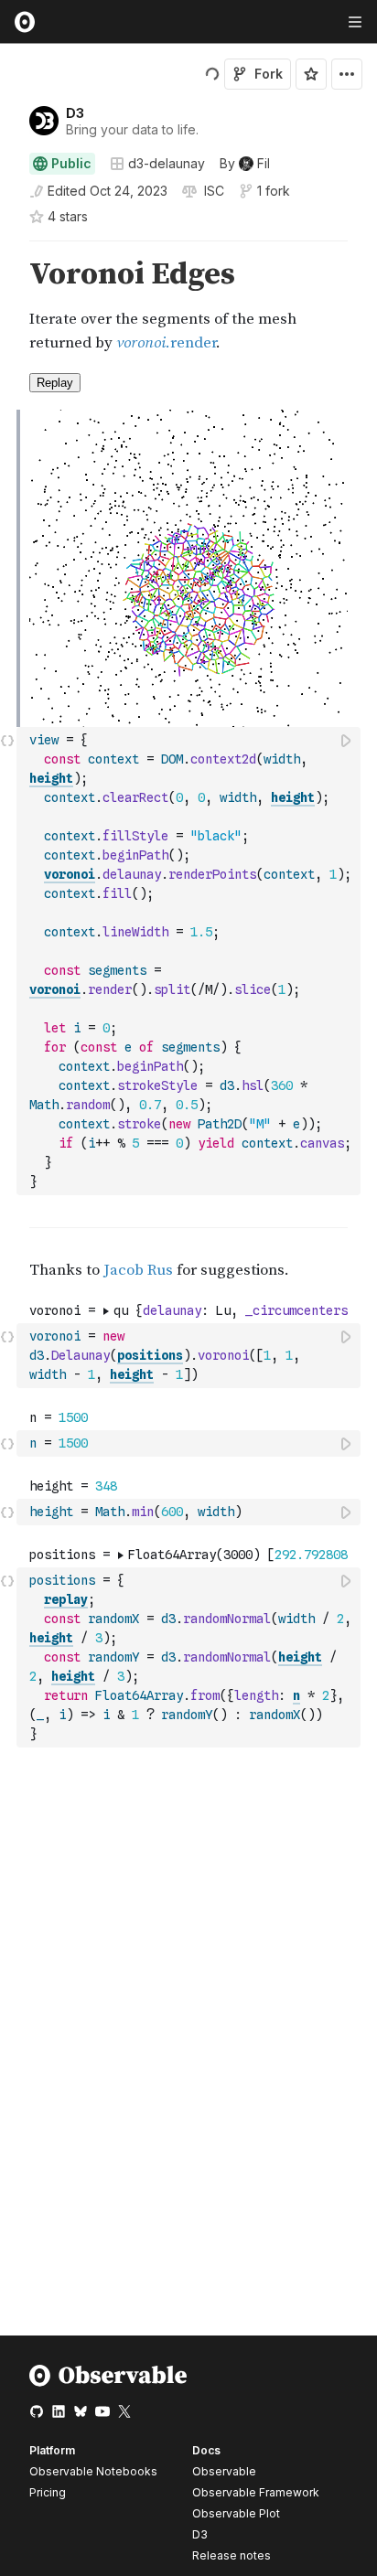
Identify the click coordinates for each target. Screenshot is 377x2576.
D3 (75, 113)
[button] (8, 249)
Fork (269, 74)
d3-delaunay (167, 163)
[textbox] (190, 961)
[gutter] (9, 306)
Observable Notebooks (93, 2471)
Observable (224, 2471)
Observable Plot (236, 2513)
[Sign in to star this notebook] (311, 74)
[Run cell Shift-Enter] (347, 740)
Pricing (48, 2492)
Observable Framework (256, 2492)
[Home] (108, 2383)
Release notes (232, 2555)
